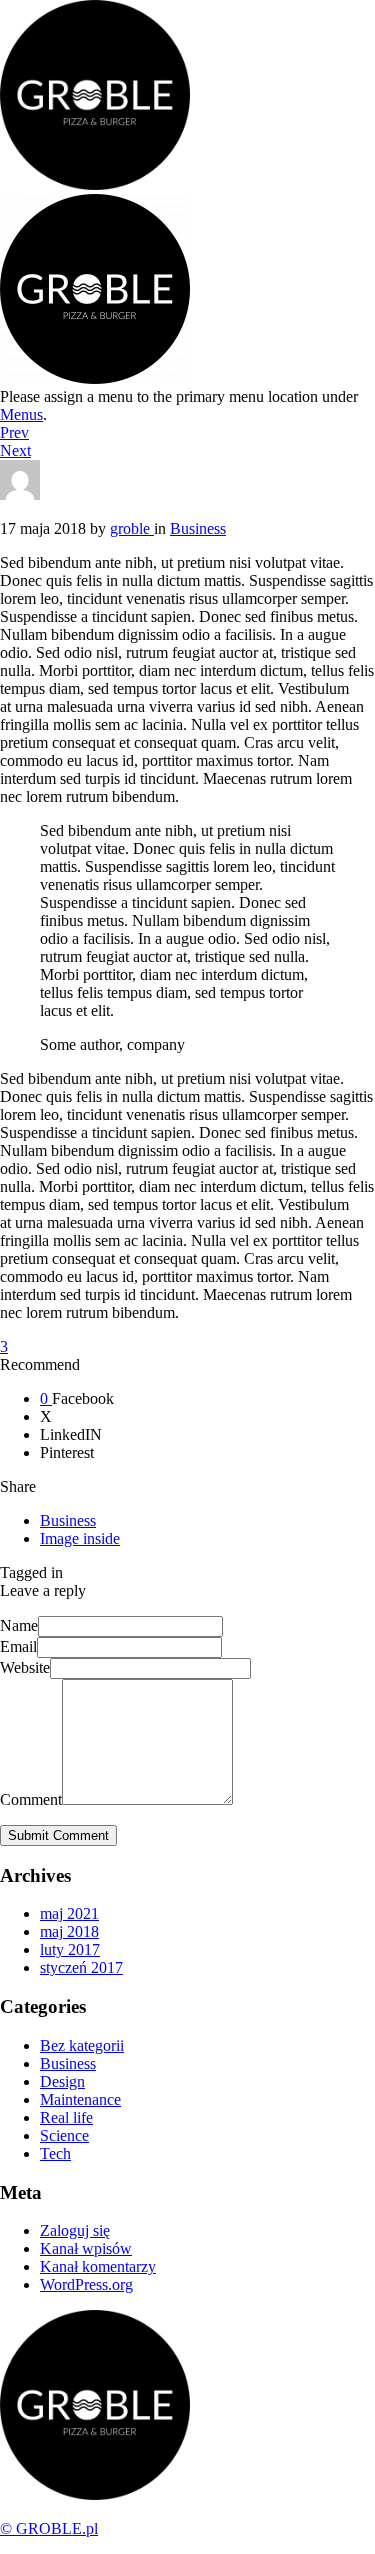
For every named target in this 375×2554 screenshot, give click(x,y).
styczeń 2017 (81, 1967)
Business (68, 1520)
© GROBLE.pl (49, 2528)
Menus (21, 414)
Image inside (80, 1538)
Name (19, 1625)
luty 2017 (70, 1949)
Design (62, 2081)
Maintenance (80, 2099)
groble (132, 528)
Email (18, 1646)
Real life (66, 2117)
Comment (31, 1799)
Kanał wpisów (86, 2248)
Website (25, 1667)
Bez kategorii (82, 2045)
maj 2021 (69, 1913)
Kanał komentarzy (98, 2266)
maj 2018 (69, 1931)
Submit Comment (58, 1835)
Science (64, 2135)
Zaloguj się (75, 2230)
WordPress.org (86, 2284)
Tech (55, 2153)
